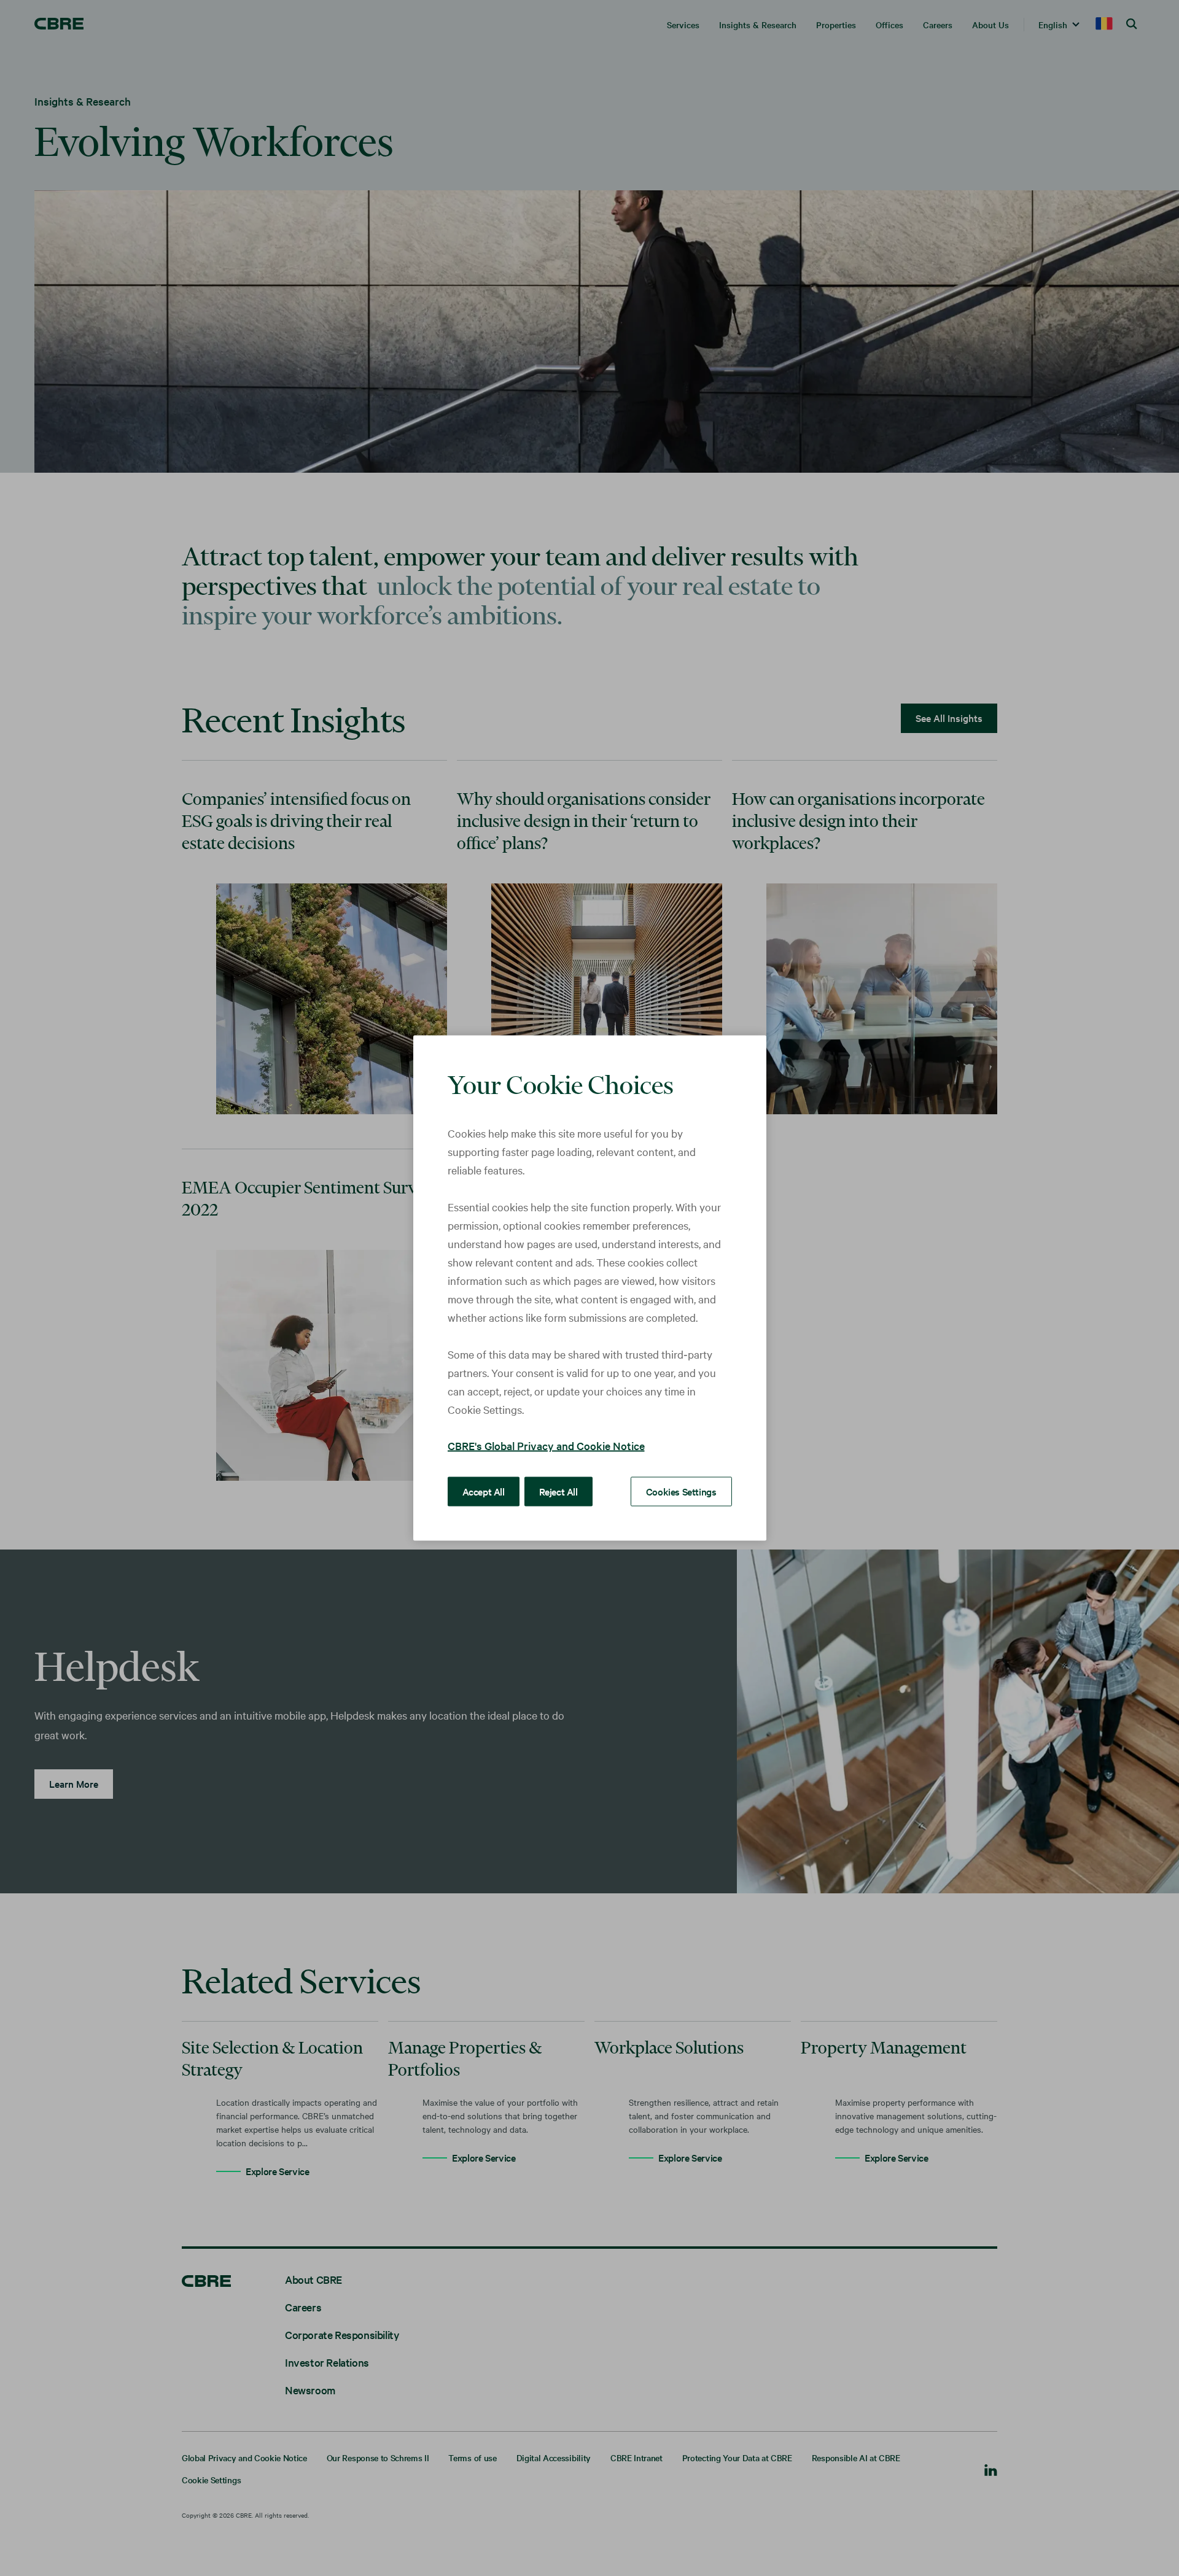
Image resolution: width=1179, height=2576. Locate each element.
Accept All (484, 1491)
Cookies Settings (681, 1491)
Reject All (558, 1491)
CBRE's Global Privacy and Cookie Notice (546, 1445)
